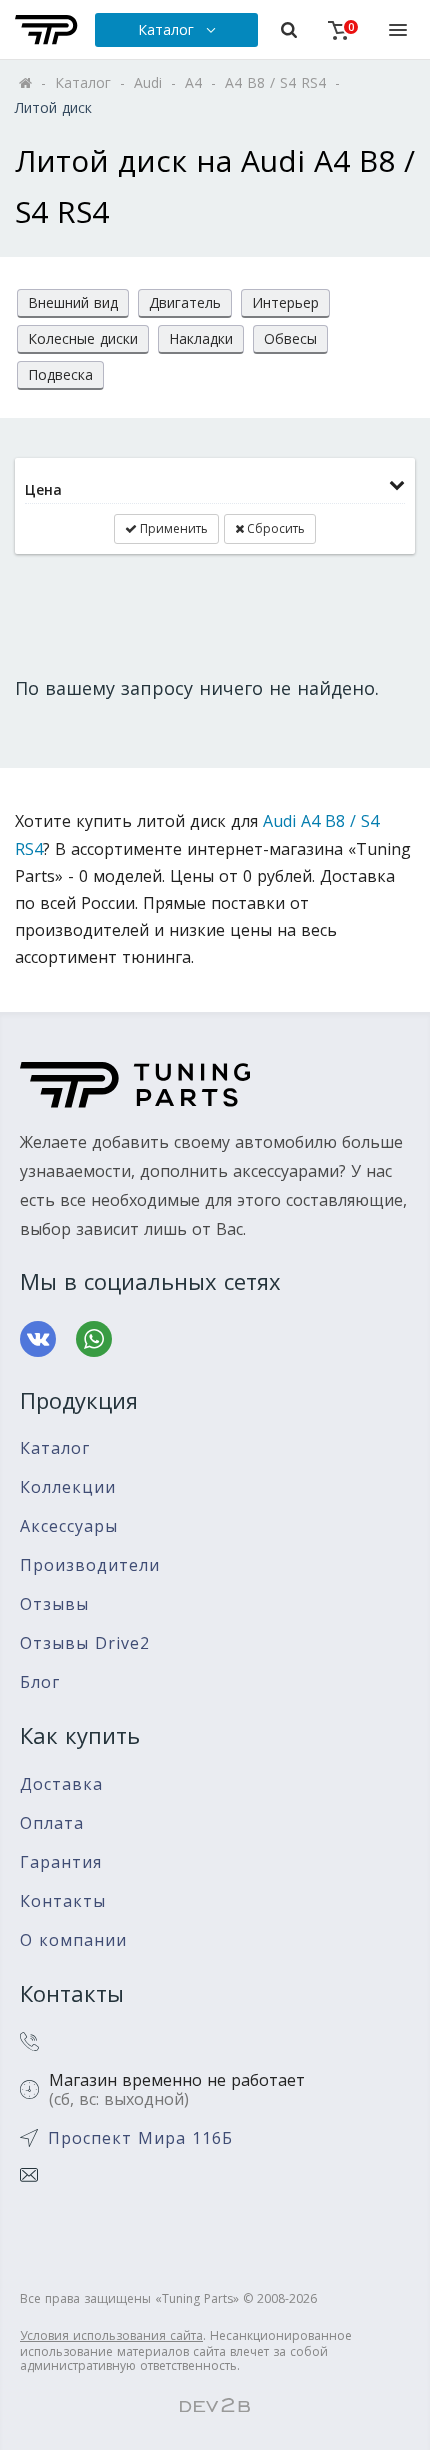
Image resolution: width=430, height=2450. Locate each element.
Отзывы (54, 1604)
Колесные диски (83, 338)
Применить (172, 528)
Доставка (61, 1784)
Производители (90, 1565)
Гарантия (61, 1862)
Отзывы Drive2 (85, 1643)
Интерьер (285, 302)
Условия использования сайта (111, 2335)
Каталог (55, 1448)
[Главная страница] (46, 30)
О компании (73, 1940)
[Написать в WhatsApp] (94, 1339)
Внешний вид (73, 302)
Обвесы (290, 338)
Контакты (63, 1901)
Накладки (201, 338)
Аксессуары (69, 1526)
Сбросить (274, 528)
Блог (40, 1682)
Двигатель (185, 302)
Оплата (52, 1823)
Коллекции (68, 1487)
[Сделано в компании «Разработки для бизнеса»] (215, 2406)
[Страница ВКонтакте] (38, 1339)
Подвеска (60, 374)
